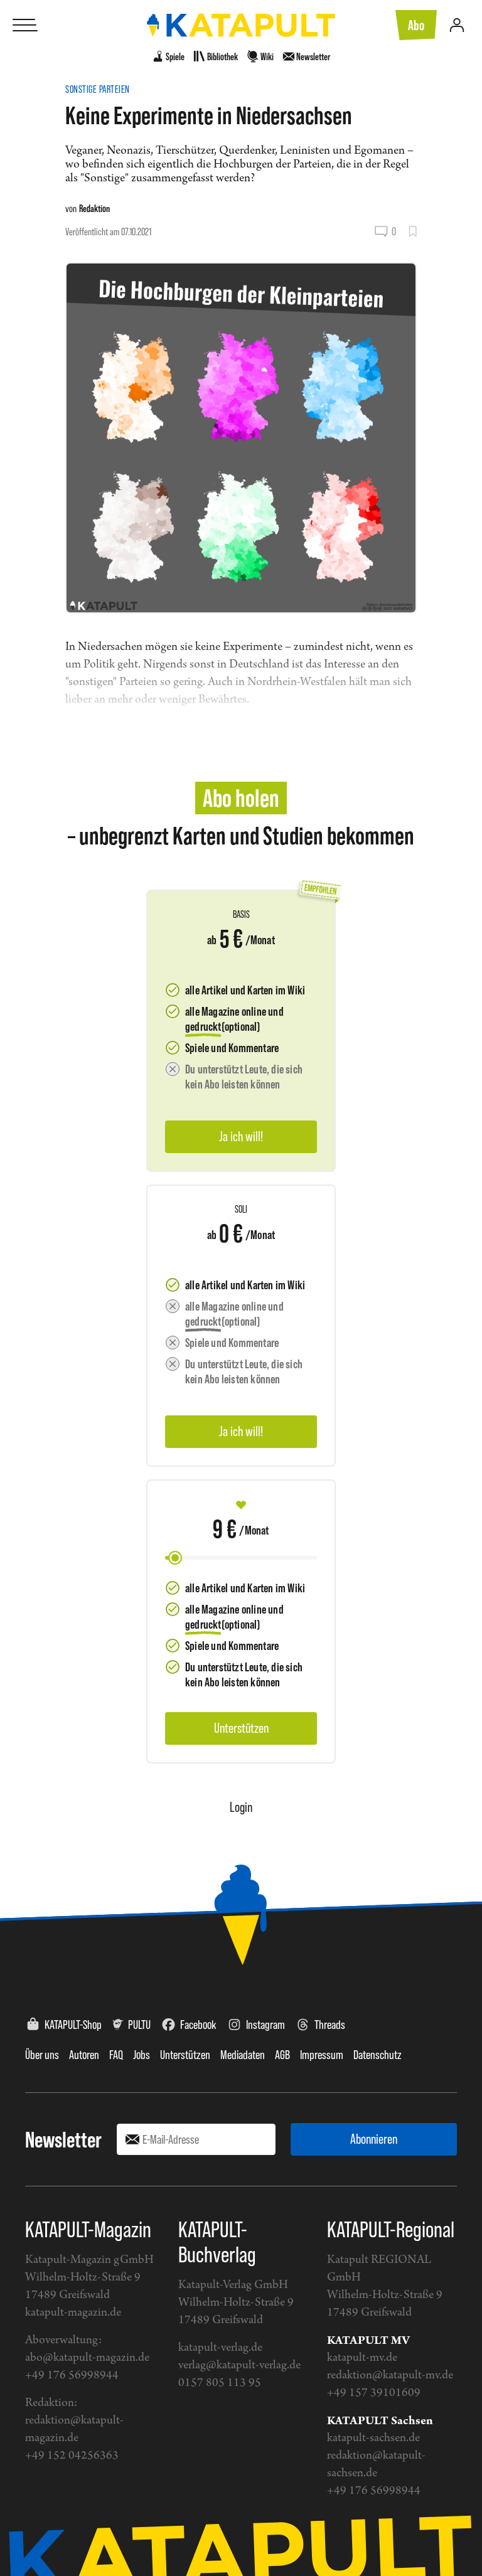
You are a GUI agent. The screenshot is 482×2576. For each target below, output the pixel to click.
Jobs (142, 2055)
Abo (416, 25)
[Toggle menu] (25, 25)
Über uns (42, 2055)
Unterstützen (185, 2055)
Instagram (265, 2025)
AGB (282, 2055)
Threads (330, 2025)
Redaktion (94, 208)
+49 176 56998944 (72, 2376)
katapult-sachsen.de (373, 2438)
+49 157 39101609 (374, 2393)
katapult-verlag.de (220, 2348)
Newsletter (63, 2139)
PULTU (139, 2025)
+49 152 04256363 (72, 2456)
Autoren (84, 2055)
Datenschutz (378, 2055)
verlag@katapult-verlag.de (239, 2366)
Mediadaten (243, 2055)
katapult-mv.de (362, 2358)
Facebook (198, 2025)
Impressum (322, 2055)
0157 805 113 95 (220, 2383)
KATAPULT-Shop (73, 2025)
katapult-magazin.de (73, 2313)
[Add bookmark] (413, 232)
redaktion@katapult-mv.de (390, 2376)
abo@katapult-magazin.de (87, 2358)
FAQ (116, 2055)
